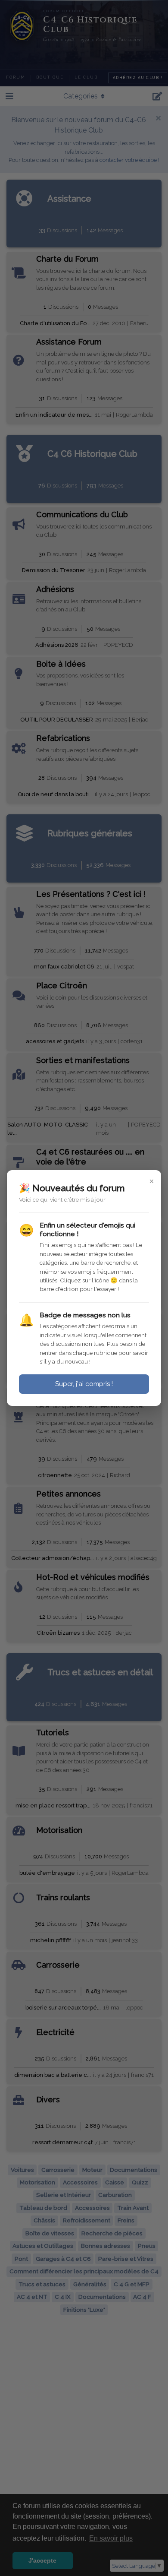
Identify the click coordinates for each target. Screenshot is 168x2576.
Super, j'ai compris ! (84, 1384)
